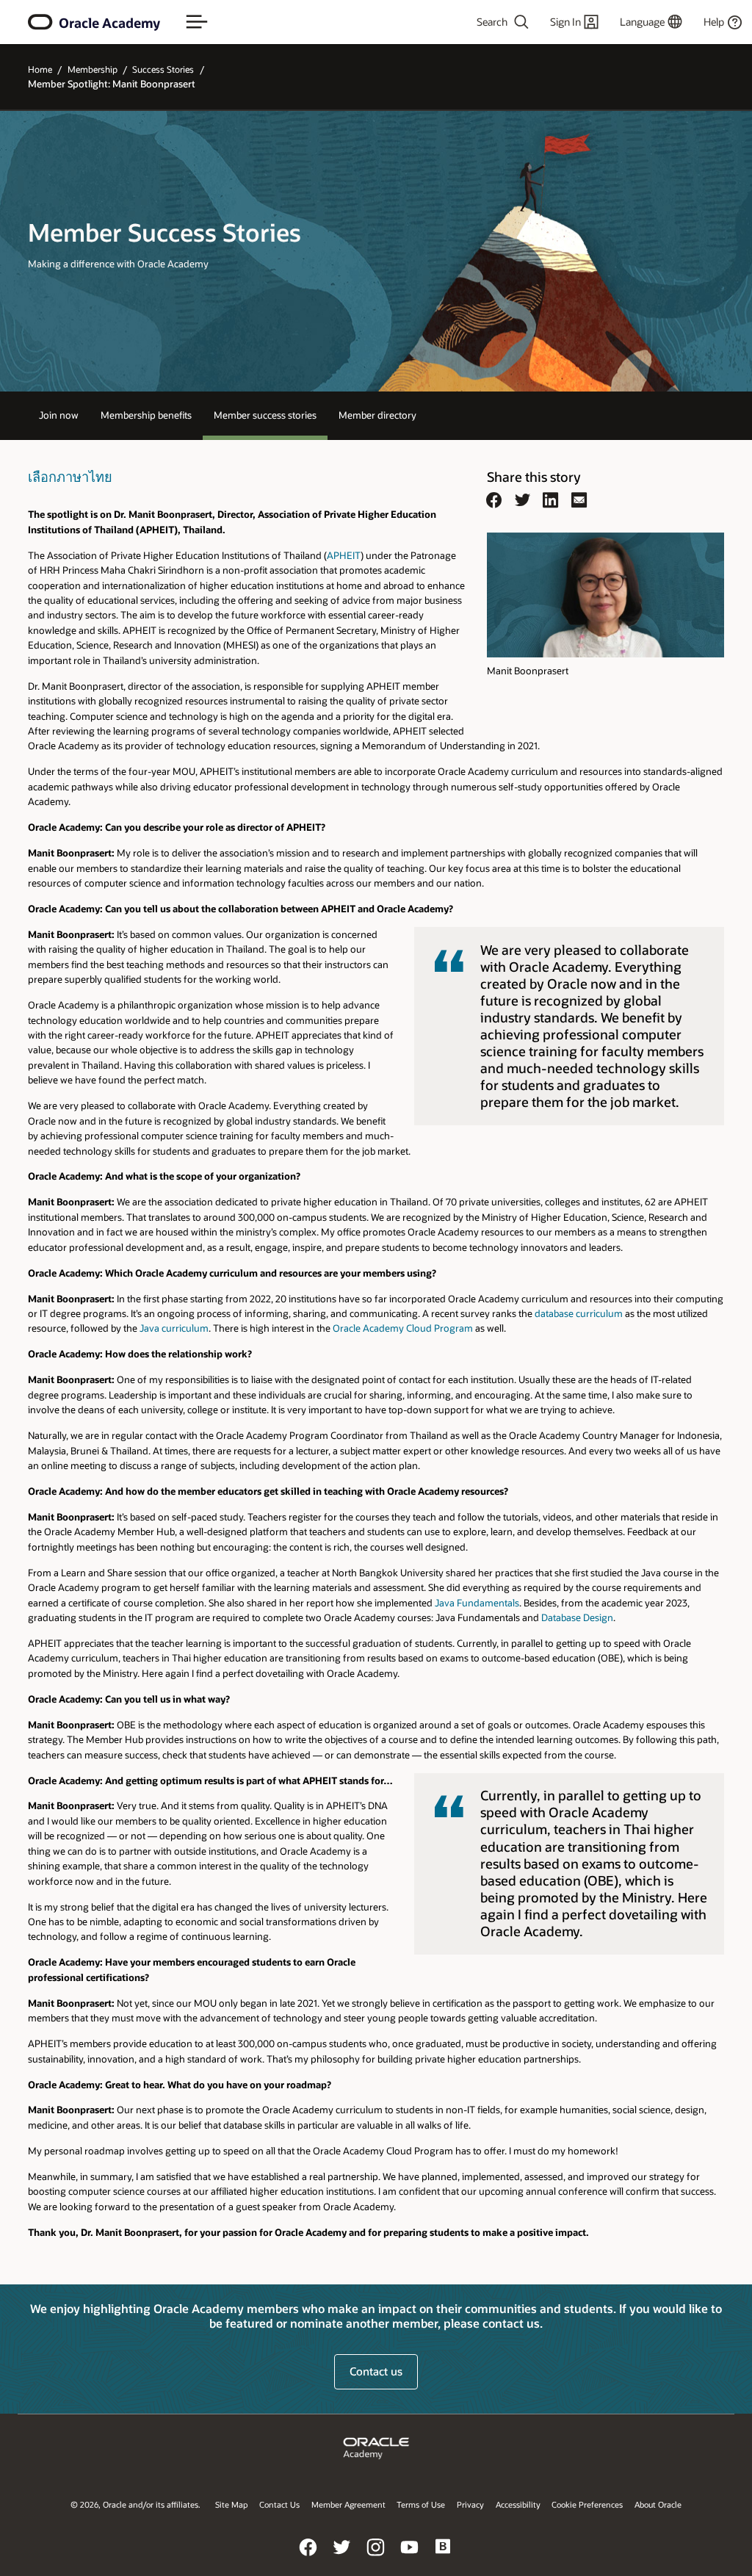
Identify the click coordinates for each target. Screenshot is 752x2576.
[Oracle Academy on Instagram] (376, 2557)
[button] (197, 22)
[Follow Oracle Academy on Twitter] (342, 2557)
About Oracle (658, 2504)
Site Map (231, 2504)
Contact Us (279, 2504)
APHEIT (344, 555)
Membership (93, 69)
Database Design (577, 1617)
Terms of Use (421, 2504)
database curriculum (579, 1313)
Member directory (377, 415)
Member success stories (265, 415)
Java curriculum (174, 1328)
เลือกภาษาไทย (70, 477)
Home (40, 69)
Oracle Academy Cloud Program (403, 1328)
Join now (59, 415)
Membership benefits (146, 415)
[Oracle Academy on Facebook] (308, 2557)
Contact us (376, 2371)
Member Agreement (348, 2504)
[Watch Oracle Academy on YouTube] (410, 2557)
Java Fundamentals (477, 1602)
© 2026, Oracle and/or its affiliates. (135, 2504)
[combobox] (478, 22)
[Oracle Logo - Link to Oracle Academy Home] (40, 22)
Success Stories (163, 69)
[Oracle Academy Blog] (444, 2557)
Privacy (470, 2504)
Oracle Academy (109, 23)
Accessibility (518, 2504)
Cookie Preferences (587, 2504)
